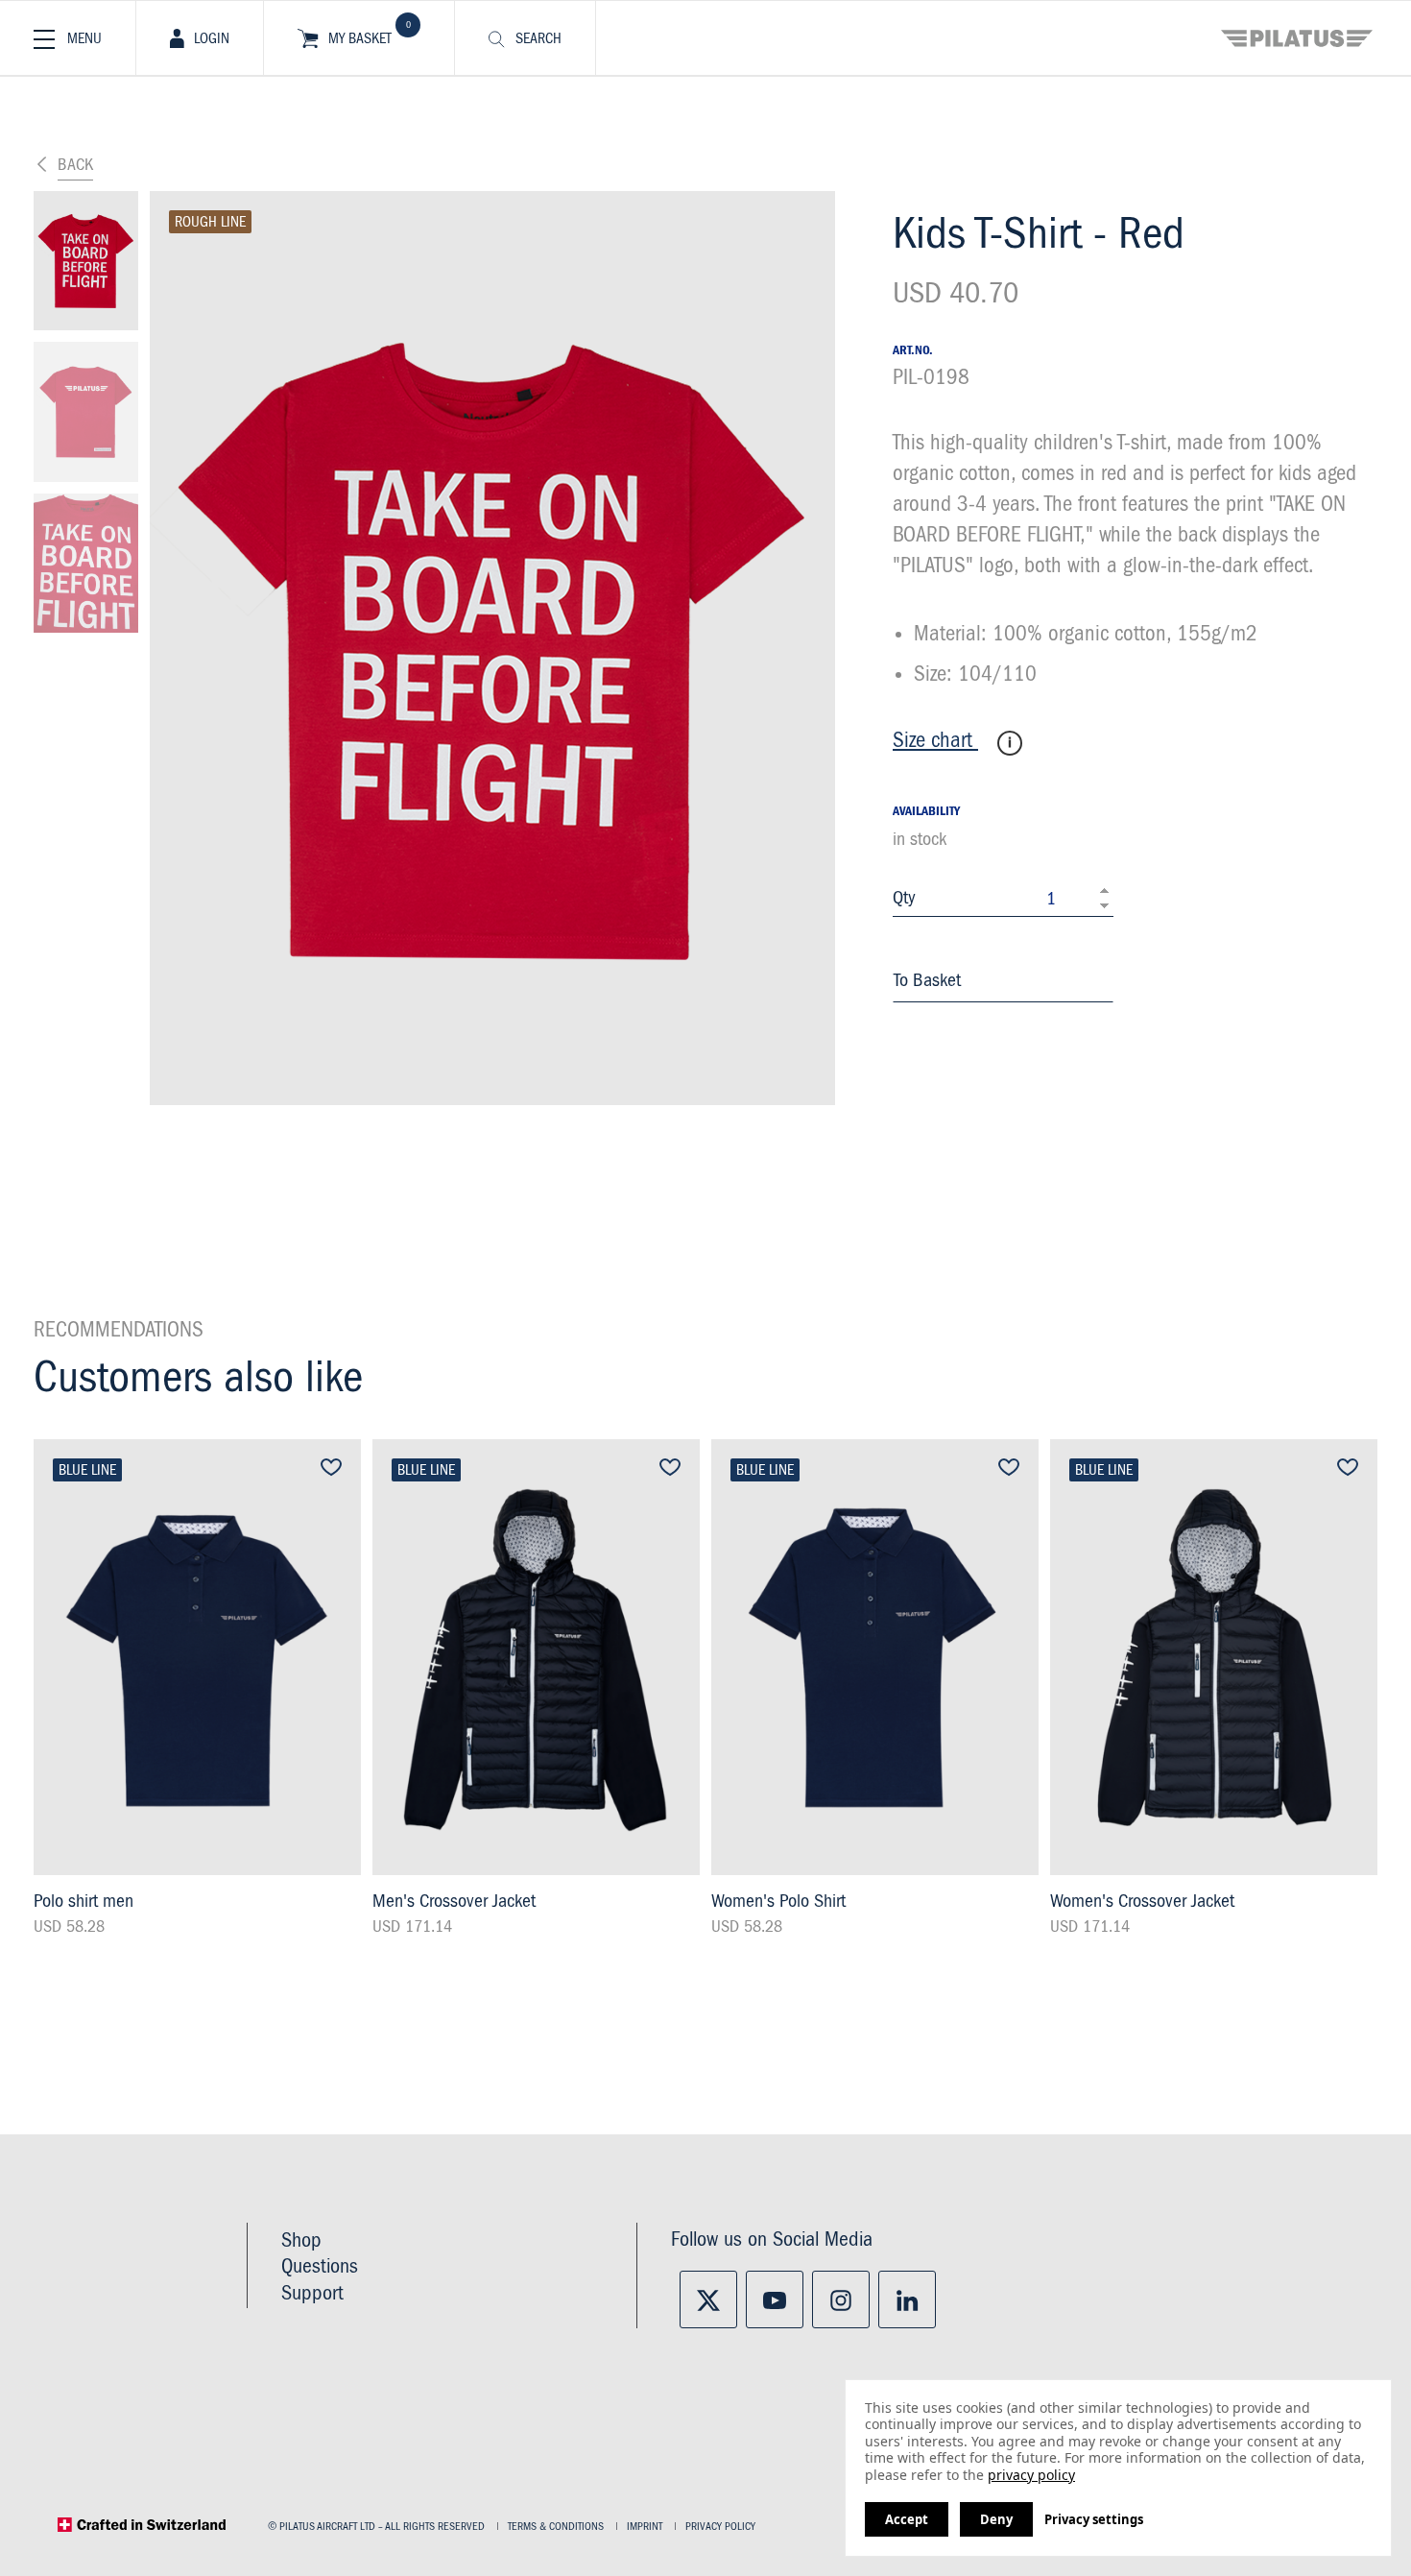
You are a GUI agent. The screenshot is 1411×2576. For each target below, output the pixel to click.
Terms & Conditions (556, 2527)
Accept (907, 2519)
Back (75, 165)
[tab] (200, 38)
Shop (301, 2241)
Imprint (645, 2527)
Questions (320, 2267)
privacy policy (1031, 2475)
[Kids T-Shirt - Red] (86, 261)
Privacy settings (1094, 2519)
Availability (926, 811)
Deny (996, 2519)
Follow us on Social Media (772, 2240)
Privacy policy (720, 2527)
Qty (904, 898)
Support (312, 2294)
